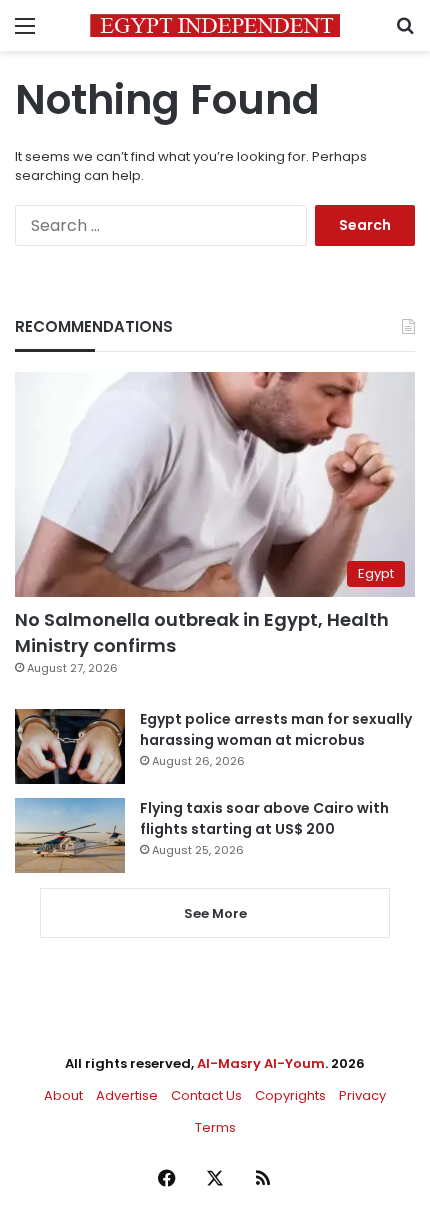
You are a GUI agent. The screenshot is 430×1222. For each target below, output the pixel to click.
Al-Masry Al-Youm (261, 1063)
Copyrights (290, 1095)
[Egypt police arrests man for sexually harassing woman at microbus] (70, 746)
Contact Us (206, 1095)
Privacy (362, 1095)
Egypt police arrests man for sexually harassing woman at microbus (276, 729)
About (63, 1095)
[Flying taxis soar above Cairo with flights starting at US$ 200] (70, 835)
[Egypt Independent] (215, 25)
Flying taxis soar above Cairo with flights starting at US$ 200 (264, 818)
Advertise (127, 1095)
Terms (215, 1127)
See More (215, 913)
